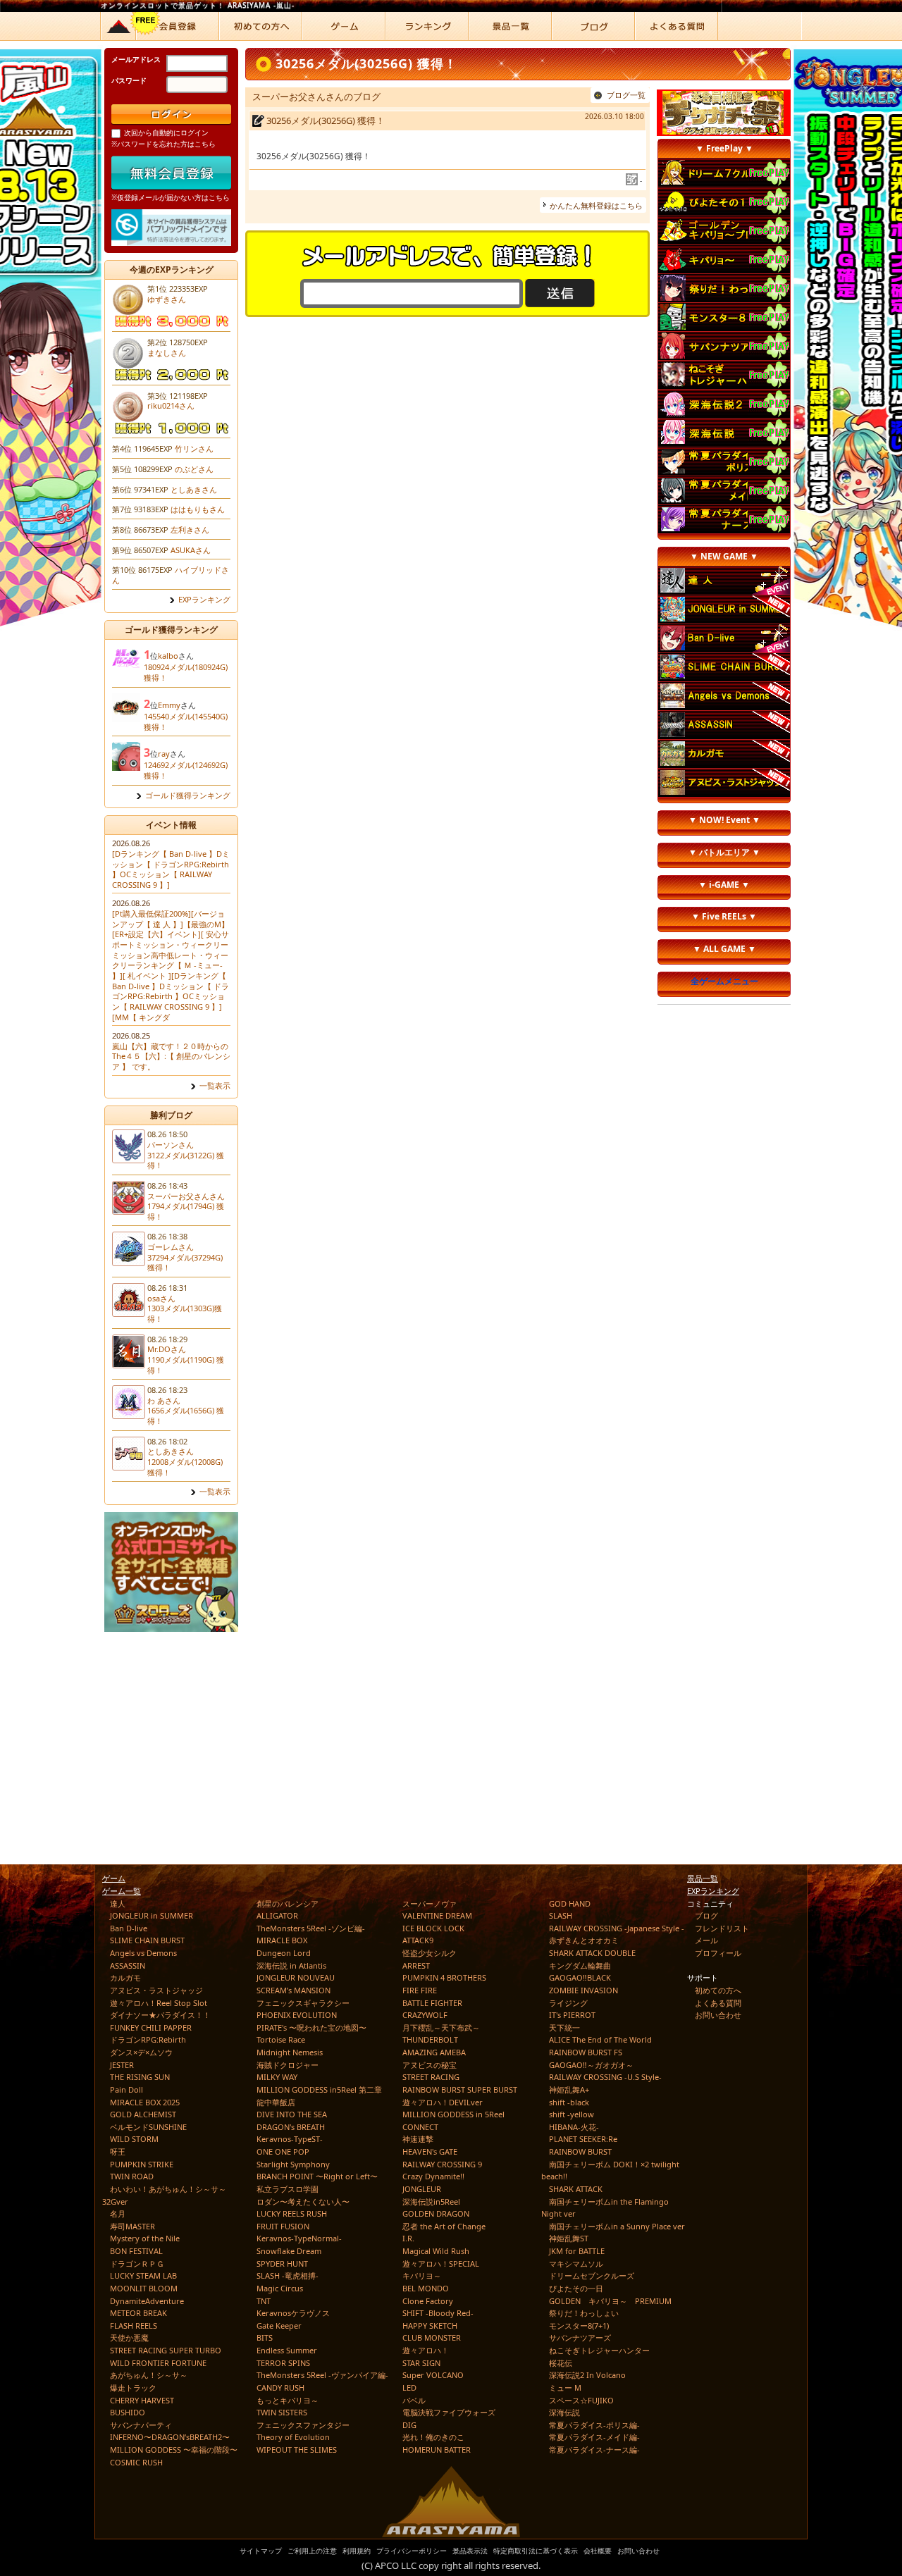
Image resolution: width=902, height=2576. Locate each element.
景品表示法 (470, 2551)
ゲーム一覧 (122, 1891)
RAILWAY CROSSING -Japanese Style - (617, 1928)
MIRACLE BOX (282, 1940)
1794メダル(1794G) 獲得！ (186, 1211)
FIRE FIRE (420, 1990)
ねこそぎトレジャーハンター (599, 2350)
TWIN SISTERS (282, 2412)
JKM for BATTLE (577, 2251)
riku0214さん (171, 405)
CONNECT (420, 2127)
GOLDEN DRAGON (436, 2213)
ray (164, 754)
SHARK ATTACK (576, 2189)
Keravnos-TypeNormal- (299, 2238)
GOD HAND (570, 1903)
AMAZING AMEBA (434, 2052)
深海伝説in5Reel (431, 2202)
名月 (118, 2213)
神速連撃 (418, 2139)
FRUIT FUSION (283, 2226)
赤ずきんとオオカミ (584, 1940)
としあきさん (194, 489)
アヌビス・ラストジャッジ (156, 1990)
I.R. (408, 2238)
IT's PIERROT (572, 2015)
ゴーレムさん (171, 1247)
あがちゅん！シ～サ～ (149, 2375)
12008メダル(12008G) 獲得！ (185, 1467)
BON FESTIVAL (136, 2251)
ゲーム (114, 1878)
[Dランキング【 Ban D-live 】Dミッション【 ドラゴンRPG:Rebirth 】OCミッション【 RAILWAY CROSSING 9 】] (171, 869)
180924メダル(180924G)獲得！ (186, 672)
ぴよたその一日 (576, 2288)
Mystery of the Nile (145, 2238)
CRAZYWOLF (425, 2015)
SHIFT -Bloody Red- (438, 2313)
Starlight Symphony (293, 2164)
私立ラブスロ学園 (288, 2189)
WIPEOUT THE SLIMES (297, 2450)
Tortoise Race (281, 2039)
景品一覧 (703, 1878)
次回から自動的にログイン (166, 132)
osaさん (161, 1298)
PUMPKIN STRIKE (142, 2164)
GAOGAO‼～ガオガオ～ (591, 2065)
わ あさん (164, 1400)
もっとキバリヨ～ (288, 2400)
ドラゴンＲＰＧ (137, 2264)
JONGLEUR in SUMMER (152, 1915)
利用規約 (357, 2551)
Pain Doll (126, 2089)
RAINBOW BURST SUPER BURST (460, 2089)
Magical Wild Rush (436, 2251)
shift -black (569, 2102)
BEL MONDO (426, 2288)
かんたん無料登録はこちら (596, 205)
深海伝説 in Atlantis (291, 1965)
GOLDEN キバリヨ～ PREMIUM (610, 2301)
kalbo (168, 656)
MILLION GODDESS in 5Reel (453, 2114)
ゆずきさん (167, 299)
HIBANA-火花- (574, 2127)
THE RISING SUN (140, 2077)
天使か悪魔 (129, 2337)
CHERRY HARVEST (142, 2400)
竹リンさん (194, 448)
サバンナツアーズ (580, 2337)
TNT (264, 2301)
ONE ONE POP (283, 2151)
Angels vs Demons (143, 1953)
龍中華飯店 (276, 2102)
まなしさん (167, 353)
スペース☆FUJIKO (581, 2400)
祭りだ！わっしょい (584, 2313)
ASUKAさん (191, 550)
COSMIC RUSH (136, 2462)
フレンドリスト (722, 1928)
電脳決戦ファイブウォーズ (449, 2412)
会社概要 (598, 2551)
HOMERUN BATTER (437, 2450)
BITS (265, 2337)
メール (706, 1940)
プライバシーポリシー (412, 2551)
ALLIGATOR (277, 1915)
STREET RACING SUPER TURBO (166, 2350)
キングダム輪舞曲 (580, 1965)
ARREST (416, 1965)
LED (409, 2388)
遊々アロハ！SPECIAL (441, 2264)
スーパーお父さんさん (186, 1196)
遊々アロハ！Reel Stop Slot (159, 2003)
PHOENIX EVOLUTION (297, 2015)
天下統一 (564, 2027)
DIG (409, 2425)
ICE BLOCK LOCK (433, 1928)
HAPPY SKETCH (430, 2326)
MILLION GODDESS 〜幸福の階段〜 (174, 2450)
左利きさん (190, 530)
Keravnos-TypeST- (290, 2139)
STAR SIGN (421, 2363)
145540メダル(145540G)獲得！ (186, 722)
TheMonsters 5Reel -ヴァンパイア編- (322, 2375)
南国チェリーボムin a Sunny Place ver (617, 2226)
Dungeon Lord (284, 1953)
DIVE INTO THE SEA (292, 2114)
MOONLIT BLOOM (144, 2288)
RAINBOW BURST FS (586, 2052)
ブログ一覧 (626, 95)
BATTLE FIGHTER (432, 2003)
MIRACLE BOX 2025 (145, 2102)
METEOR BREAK (138, 2313)
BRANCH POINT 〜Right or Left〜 (317, 2176)
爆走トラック (133, 2388)
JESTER (122, 2065)
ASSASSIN (128, 1965)
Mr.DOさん (167, 1349)
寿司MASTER (132, 2226)
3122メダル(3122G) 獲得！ (186, 1160)
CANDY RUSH (280, 2388)
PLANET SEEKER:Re (583, 2139)
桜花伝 (561, 2363)
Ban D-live (129, 1928)
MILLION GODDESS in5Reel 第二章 (319, 2089)
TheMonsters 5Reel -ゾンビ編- (311, 1928)
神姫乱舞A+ (569, 2089)
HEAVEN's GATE (430, 2151)
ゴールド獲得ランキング (188, 795)
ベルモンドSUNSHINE (148, 2127)
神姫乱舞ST (569, 2238)
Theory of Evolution (293, 2437)
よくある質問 (718, 2003)
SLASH (561, 1915)
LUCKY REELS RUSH (292, 2213)
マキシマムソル (576, 2264)
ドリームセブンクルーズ (592, 2275)
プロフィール (718, 1953)
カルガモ (125, 1977)
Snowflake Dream (289, 2251)
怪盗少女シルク (430, 1953)
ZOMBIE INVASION (583, 1990)
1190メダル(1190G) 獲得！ (186, 1365)
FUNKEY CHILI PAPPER (151, 2027)
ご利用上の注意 (312, 2551)
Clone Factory (428, 2301)
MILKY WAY (277, 2077)
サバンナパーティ (141, 2425)
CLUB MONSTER (432, 2337)
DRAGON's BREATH (291, 2127)
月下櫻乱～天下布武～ (441, 2027)
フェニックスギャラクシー (303, 2003)
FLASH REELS (134, 2326)
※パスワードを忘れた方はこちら (163, 144)
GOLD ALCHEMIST (143, 2114)
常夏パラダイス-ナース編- (594, 2450)
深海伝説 (564, 2412)
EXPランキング (204, 600)
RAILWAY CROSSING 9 (442, 2164)
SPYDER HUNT (282, 2264)
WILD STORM (134, 2139)
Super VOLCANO (433, 2375)
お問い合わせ (718, 2015)
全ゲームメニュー (724, 981)
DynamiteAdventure (147, 2301)
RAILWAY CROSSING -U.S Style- (605, 2077)
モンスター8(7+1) (579, 2326)
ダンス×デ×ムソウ (141, 2052)
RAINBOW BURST (580, 2151)
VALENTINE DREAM (437, 1915)
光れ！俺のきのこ (433, 2437)
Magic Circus (280, 2288)
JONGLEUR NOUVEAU (296, 1977)
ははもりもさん (198, 509)
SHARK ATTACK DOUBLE (592, 1953)
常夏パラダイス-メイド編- (594, 2437)
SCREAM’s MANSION (294, 1990)
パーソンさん (171, 1145)
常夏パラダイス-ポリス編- (594, 2425)
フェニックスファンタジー (303, 2425)
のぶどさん (194, 469)
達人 (118, 1903)
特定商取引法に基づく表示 (536, 2551)
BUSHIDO (128, 2412)
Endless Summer (287, 2350)
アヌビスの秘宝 (430, 2065)
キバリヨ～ (422, 2275)
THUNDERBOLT (430, 2039)
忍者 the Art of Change (444, 2226)
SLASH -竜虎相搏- (288, 2275)
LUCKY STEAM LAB (143, 2275)
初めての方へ (718, 1990)
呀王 (118, 2151)
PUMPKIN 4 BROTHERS (444, 1977)
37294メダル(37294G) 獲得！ (185, 1263)
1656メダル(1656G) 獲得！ (186, 1416)
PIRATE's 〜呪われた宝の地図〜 (311, 2027)
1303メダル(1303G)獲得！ (185, 1313)
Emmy (169, 705)
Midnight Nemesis (290, 2052)
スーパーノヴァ (430, 1903)
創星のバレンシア (288, 1903)
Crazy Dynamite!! (433, 2176)
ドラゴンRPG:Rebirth (148, 2039)
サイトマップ (261, 2551)
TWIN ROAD (132, 2176)
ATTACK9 (418, 1940)
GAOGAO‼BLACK (580, 1977)
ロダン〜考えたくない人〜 (303, 2202)
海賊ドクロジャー (288, 2065)
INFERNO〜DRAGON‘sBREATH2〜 (170, 2437)
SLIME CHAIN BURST (147, 1940)
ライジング (568, 2003)
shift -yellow (572, 2114)
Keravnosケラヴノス (293, 2313)
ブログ (706, 1915)
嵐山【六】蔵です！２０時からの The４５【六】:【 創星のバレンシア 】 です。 (171, 1056)
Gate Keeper (279, 2326)
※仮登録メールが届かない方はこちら (171, 197)
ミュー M (565, 2388)
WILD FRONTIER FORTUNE (158, 2363)
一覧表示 (215, 1086)
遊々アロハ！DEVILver (443, 2102)
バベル (414, 2400)
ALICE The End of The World (600, 2039)
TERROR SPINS (283, 2363)
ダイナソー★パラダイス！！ (160, 2015)
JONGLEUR (422, 2189)
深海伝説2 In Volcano (587, 2375)
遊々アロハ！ (426, 2350)
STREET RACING (431, 2077)
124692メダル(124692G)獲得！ (186, 770)
